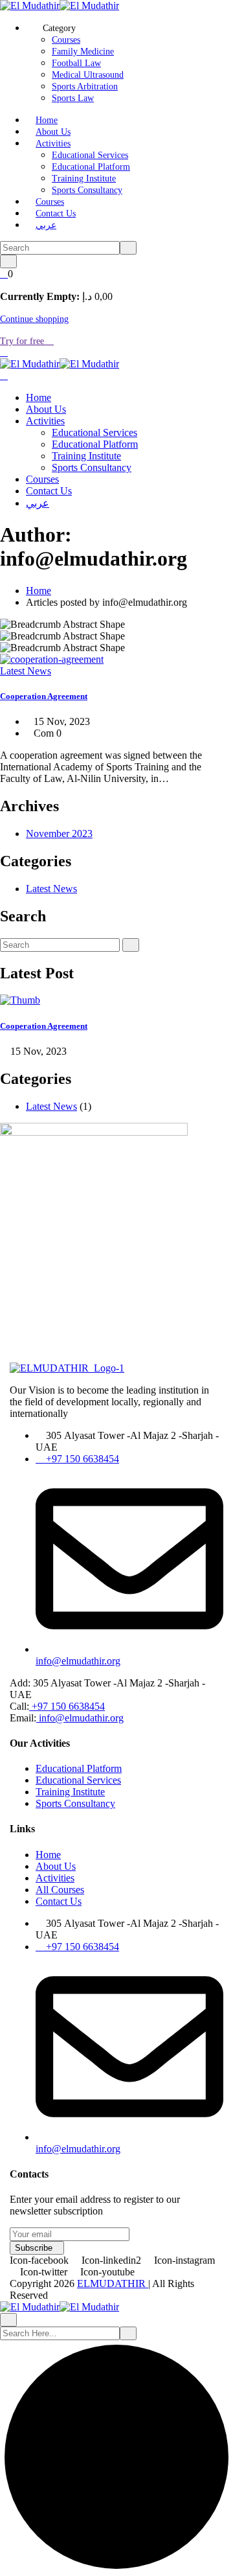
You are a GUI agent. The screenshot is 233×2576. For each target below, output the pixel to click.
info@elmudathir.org (80, 1718)
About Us (53, 132)
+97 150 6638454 (67, 1706)
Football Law (76, 63)
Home (47, 120)
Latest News (26, 671)
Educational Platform (91, 167)
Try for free (23, 341)
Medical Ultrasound (88, 75)
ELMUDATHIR (113, 2283)
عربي (46, 225)
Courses (66, 40)
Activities (53, 144)
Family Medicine (83, 52)
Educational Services (90, 155)
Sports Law (73, 98)
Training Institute (84, 178)
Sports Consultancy (87, 190)
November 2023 (59, 834)
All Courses (60, 1890)
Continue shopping (34, 319)
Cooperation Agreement (44, 696)
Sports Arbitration (85, 86)
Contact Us (56, 213)
